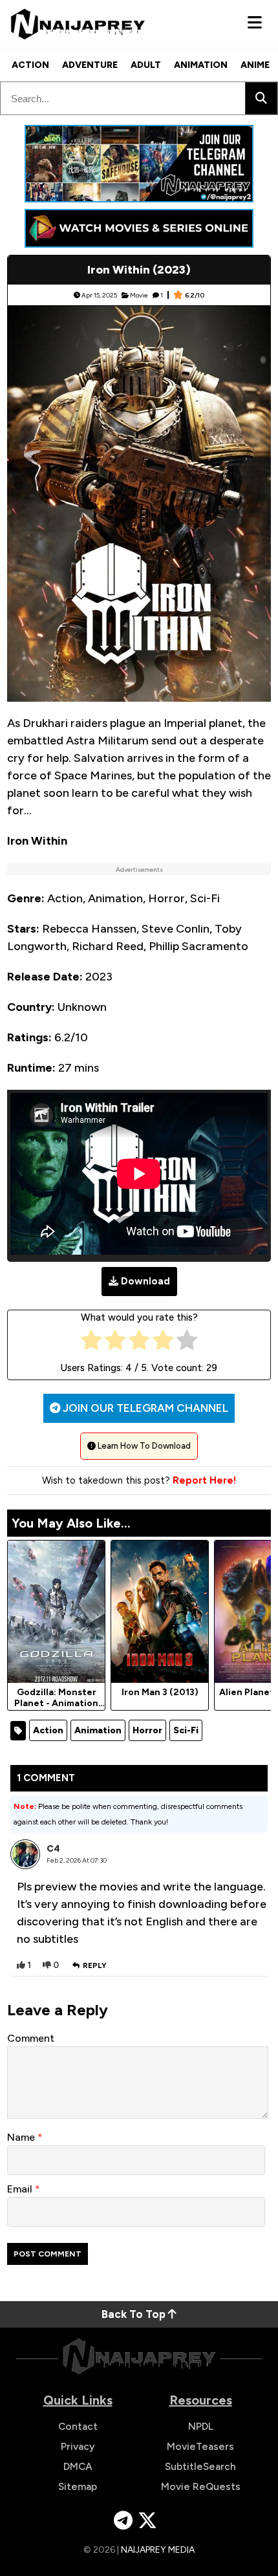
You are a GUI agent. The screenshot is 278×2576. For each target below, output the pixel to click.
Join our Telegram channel (144, 1408)
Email (21, 2189)
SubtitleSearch (200, 2466)
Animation (201, 65)
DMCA (78, 2466)
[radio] (91, 1343)
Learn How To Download (143, 1446)
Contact (78, 2426)
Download (145, 1281)
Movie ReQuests (201, 2486)
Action (30, 65)
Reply (95, 1965)
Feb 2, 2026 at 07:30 (77, 1860)
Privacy (78, 2446)
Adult (146, 65)
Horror (147, 1730)
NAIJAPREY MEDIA (158, 2550)
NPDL (201, 2426)
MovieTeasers (200, 2446)
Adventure (90, 65)
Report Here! (204, 1480)
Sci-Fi (186, 1730)
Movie (139, 295)
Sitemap (78, 2486)
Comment (31, 2038)
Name (22, 2137)
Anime (255, 65)
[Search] (261, 98)
